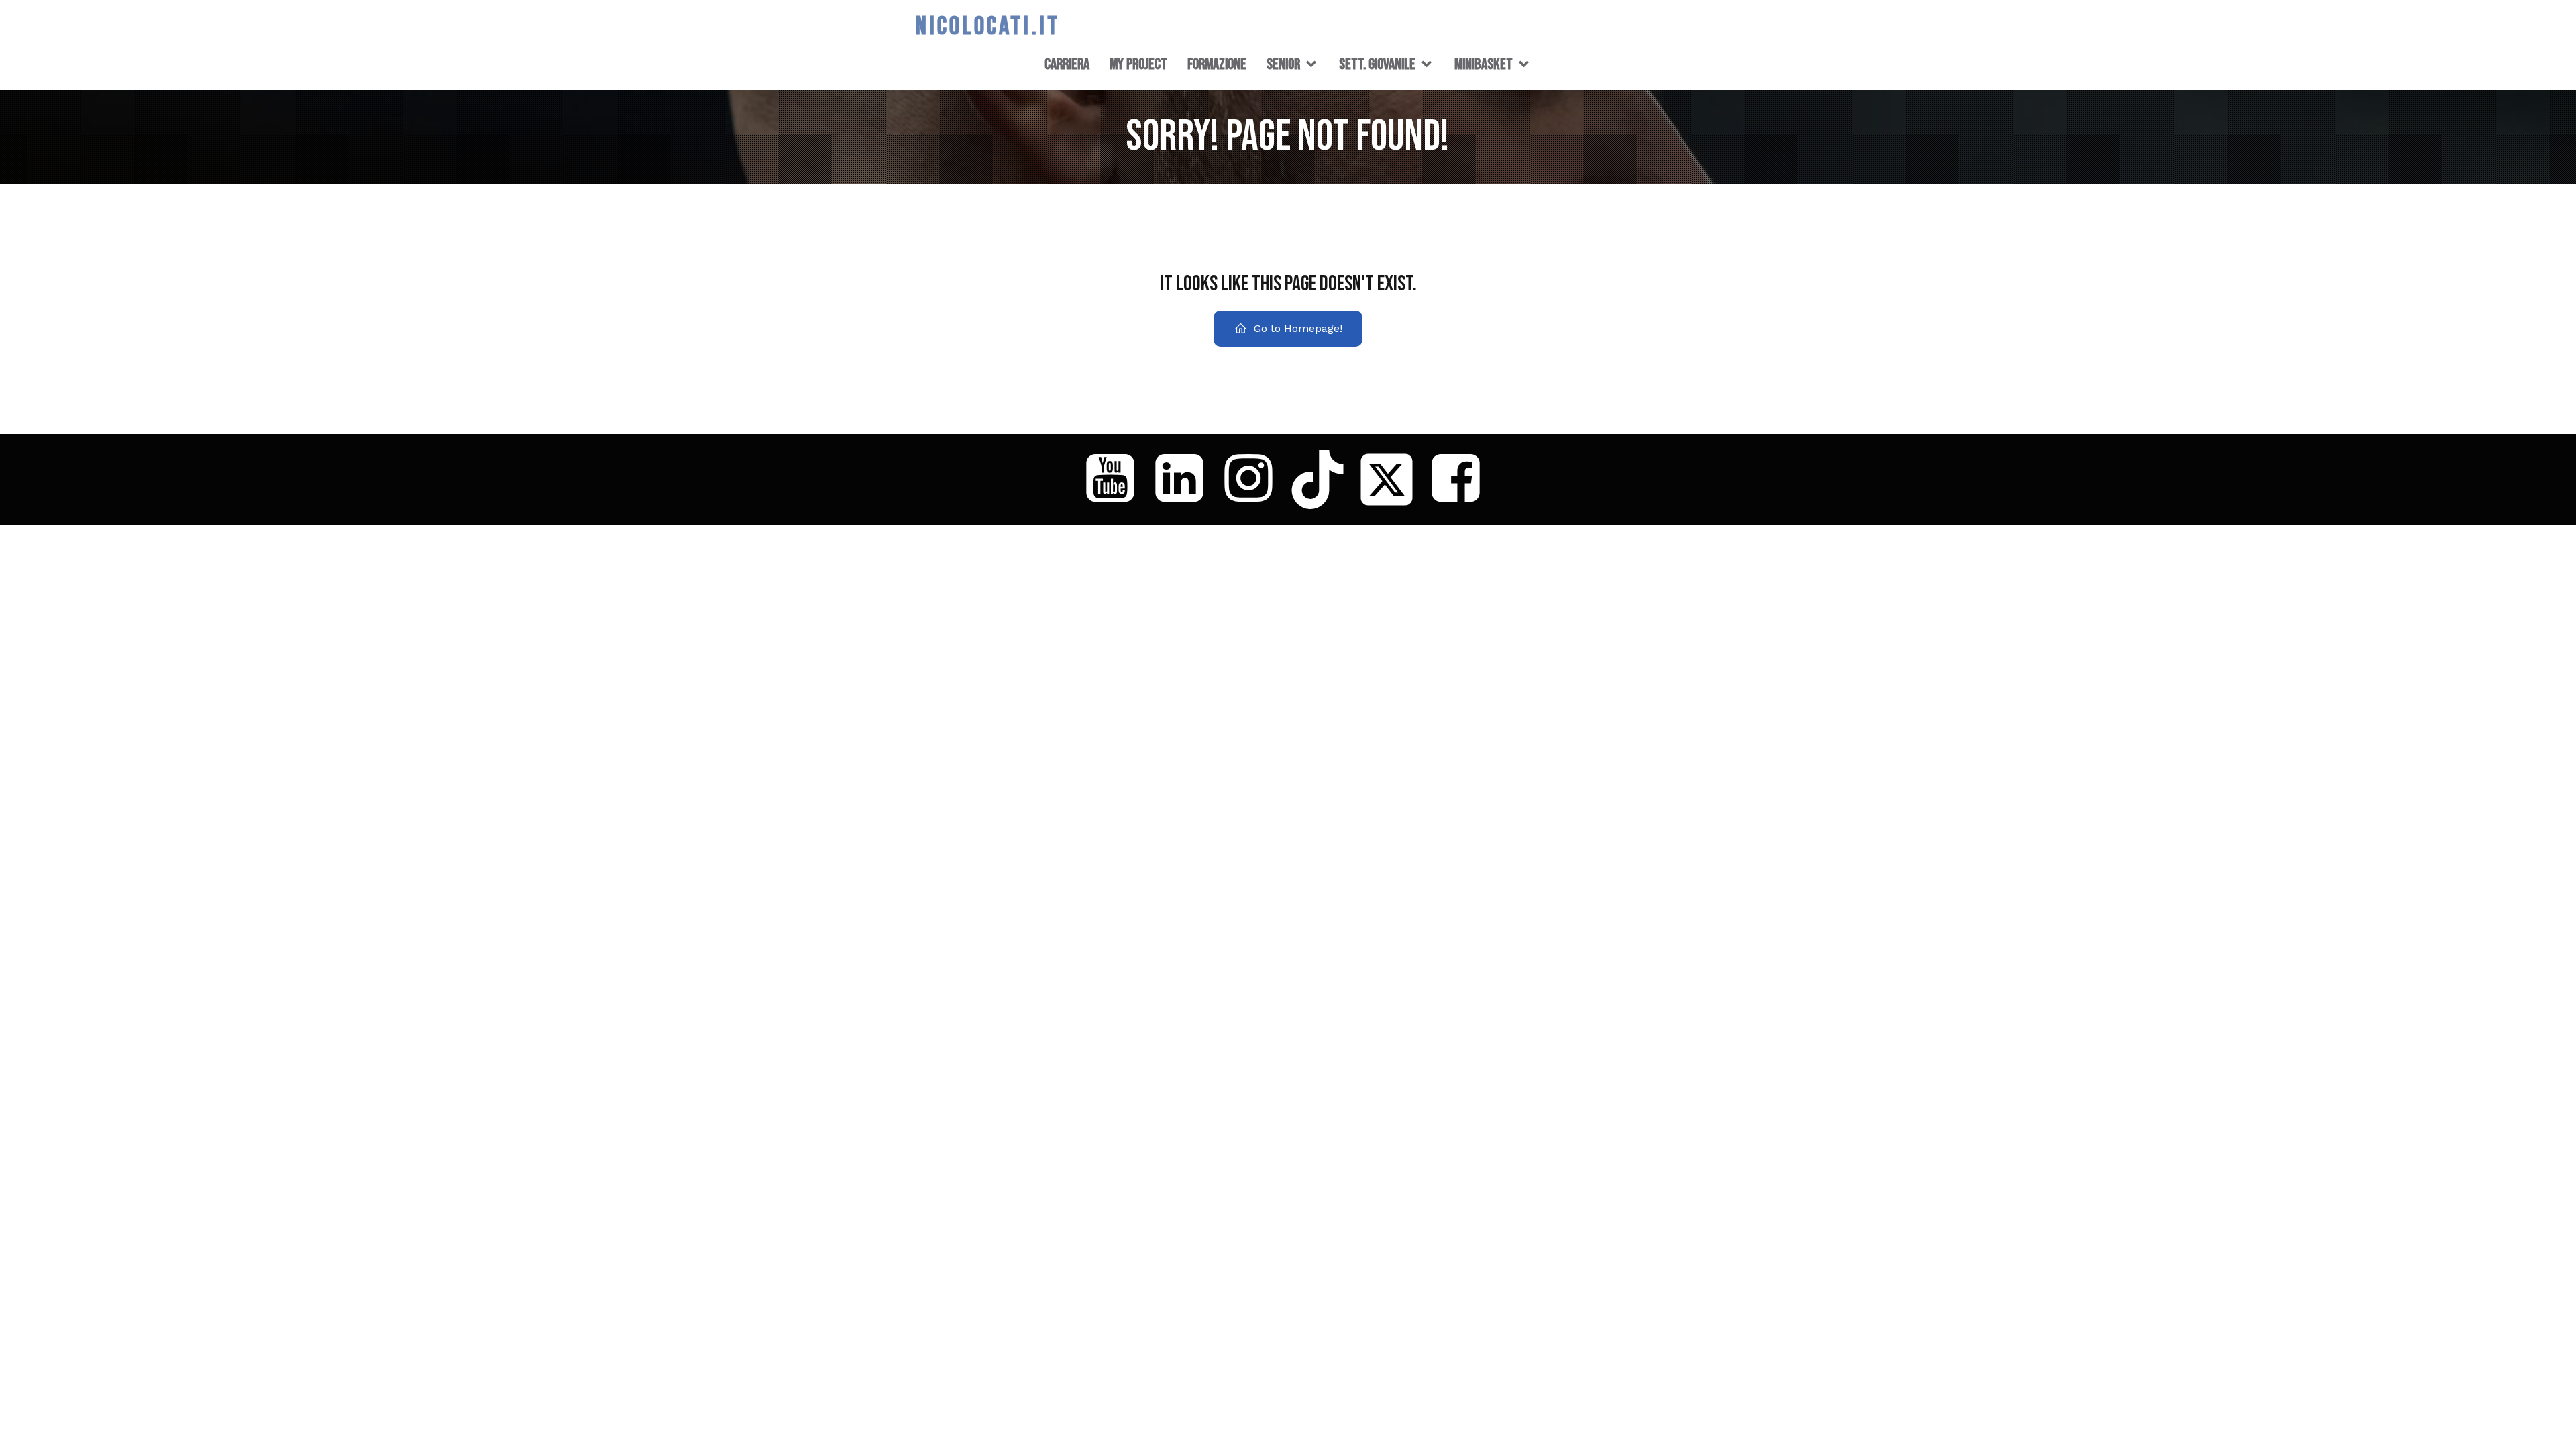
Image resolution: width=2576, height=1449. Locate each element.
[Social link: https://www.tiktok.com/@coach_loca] (1323, 480)
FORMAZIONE (1217, 64)
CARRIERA (1067, 64)
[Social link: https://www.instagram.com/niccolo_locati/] (1253, 480)
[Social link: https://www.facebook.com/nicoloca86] (1461, 480)
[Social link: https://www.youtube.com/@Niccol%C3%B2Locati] (1115, 480)
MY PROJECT (1138, 64)
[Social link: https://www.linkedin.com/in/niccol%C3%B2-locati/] (1184, 480)
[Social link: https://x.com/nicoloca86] (1392, 480)
